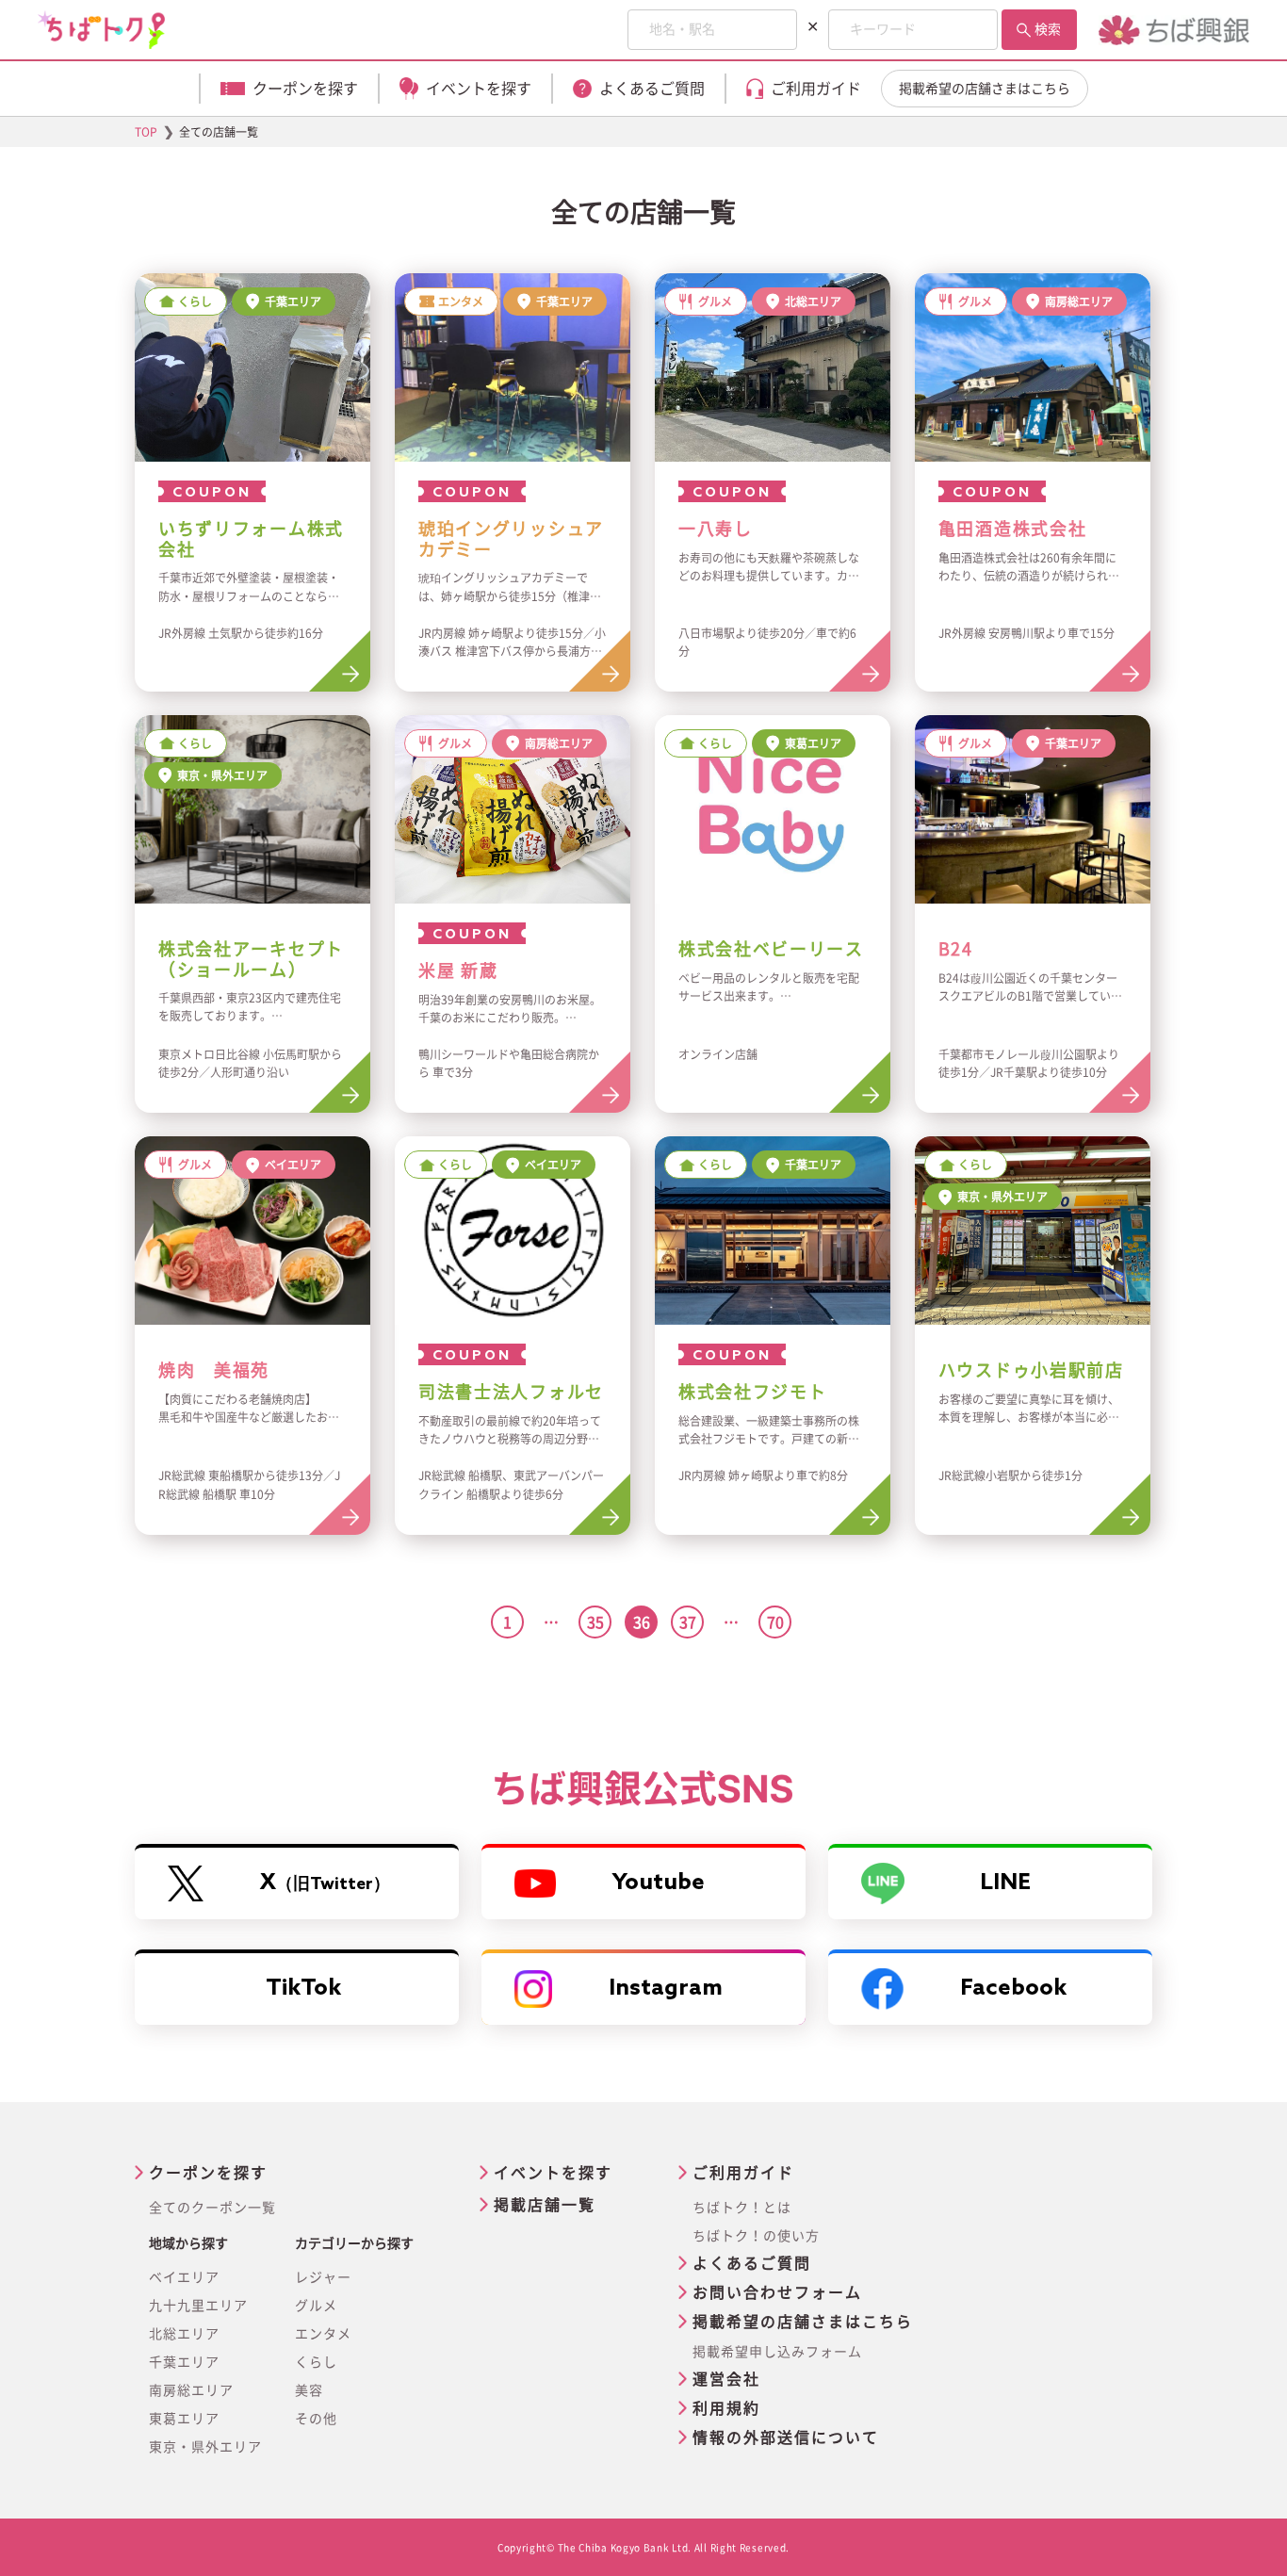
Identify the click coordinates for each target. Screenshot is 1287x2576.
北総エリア (184, 2334)
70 (775, 1622)
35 (595, 1622)
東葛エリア (184, 2419)
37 (688, 1622)
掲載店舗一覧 (545, 2205)
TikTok (303, 1989)
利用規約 (726, 2408)
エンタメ (323, 2334)
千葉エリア (184, 2362)
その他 (316, 2419)
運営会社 (726, 2379)
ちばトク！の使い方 (756, 2236)
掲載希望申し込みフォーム (777, 2352)
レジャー (323, 2277)
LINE (1005, 1883)
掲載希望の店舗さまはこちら (985, 89)
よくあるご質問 (752, 2263)
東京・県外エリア (205, 2447)
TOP (146, 132)
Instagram (666, 1989)
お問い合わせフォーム (777, 2292)
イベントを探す (553, 2173)
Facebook (1013, 1989)
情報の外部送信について (786, 2437)
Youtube (659, 1883)
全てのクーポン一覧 (212, 2208)
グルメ (316, 2306)
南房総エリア (191, 2390)
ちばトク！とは (742, 2208)
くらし (316, 2362)
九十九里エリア (198, 2306)
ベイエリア (184, 2277)
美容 (309, 2390)
